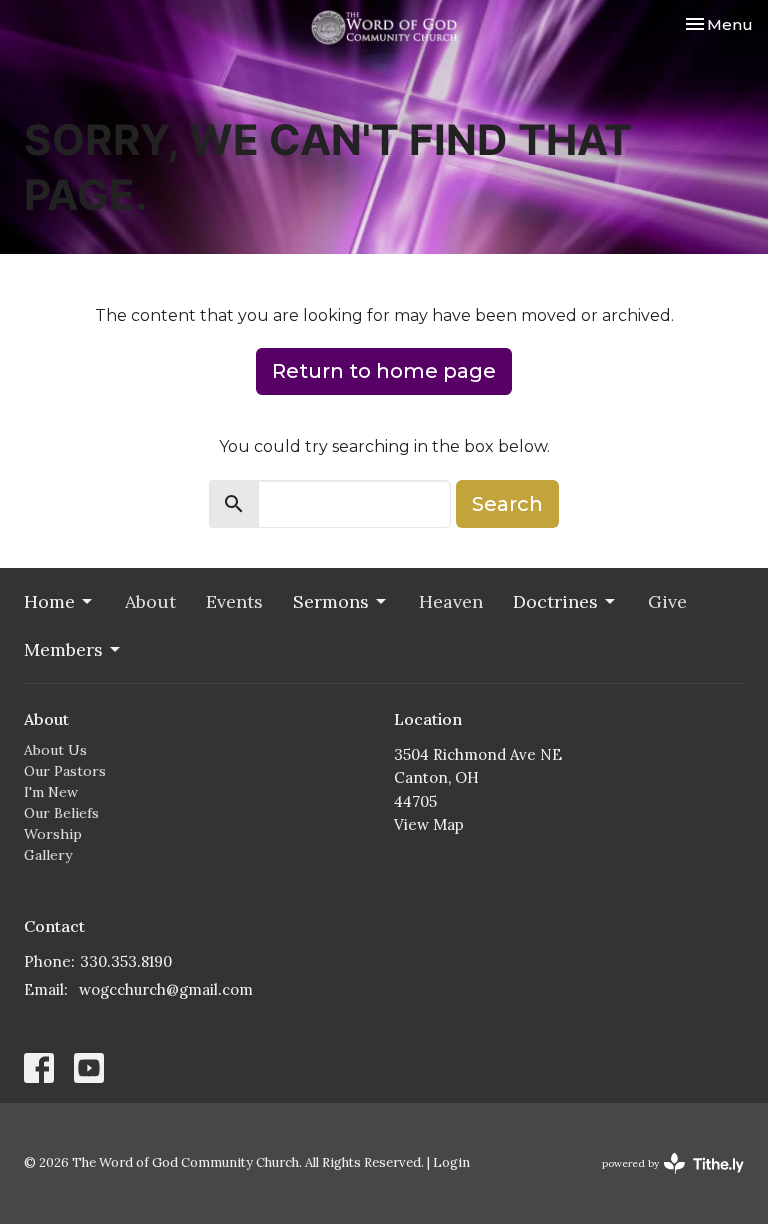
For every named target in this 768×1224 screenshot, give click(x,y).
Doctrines (555, 601)
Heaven (451, 601)
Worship (53, 834)
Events (234, 601)
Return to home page (384, 371)
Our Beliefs (61, 813)
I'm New (51, 792)
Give (667, 601)
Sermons (331, 601)
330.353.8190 (126, 961)
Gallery (48, 855)
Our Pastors (65, 771)
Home (49, 601)
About (150, 601)
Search (507, 504)
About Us (55, 750)
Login (451, 1162)
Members (63, 649)
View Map (429, 824)
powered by (663, 1180)
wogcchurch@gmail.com (166, 989)
